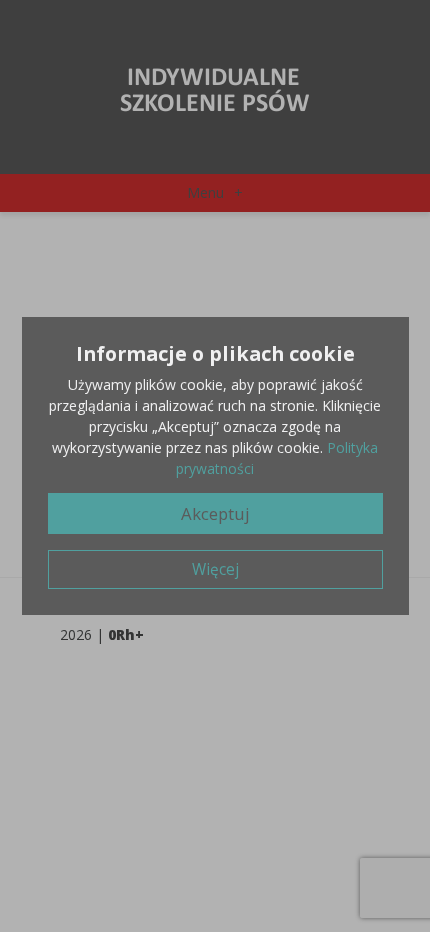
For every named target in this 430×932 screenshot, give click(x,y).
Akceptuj (215, 513)
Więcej (215, 569)
